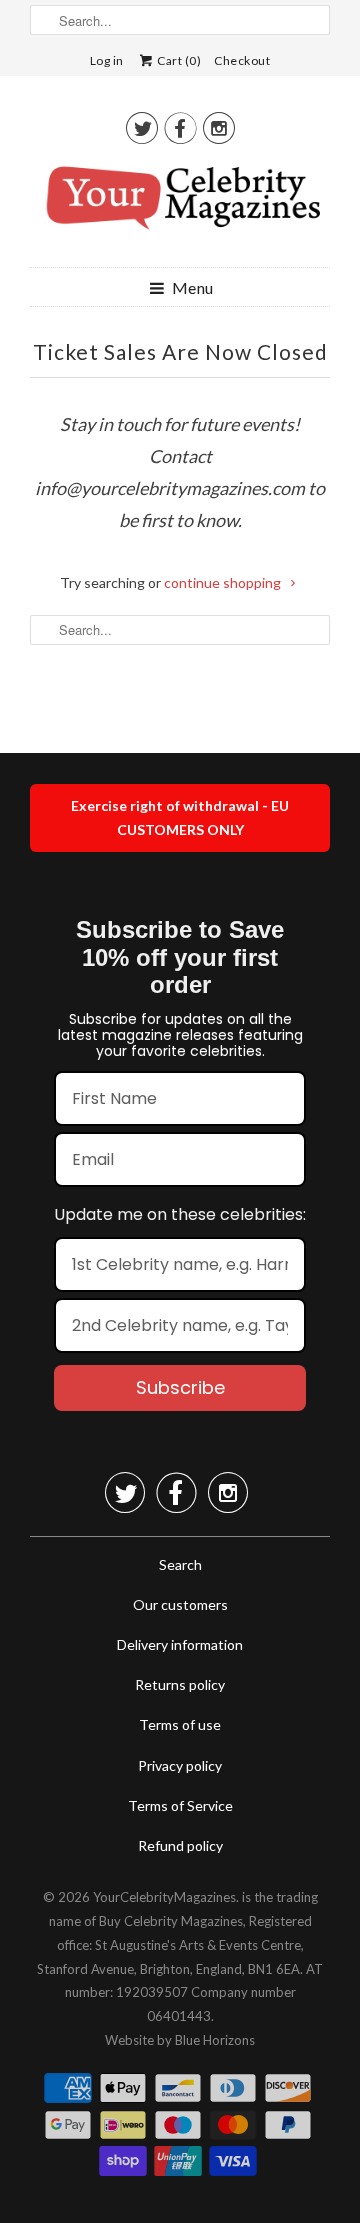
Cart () (178, 60)
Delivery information (180, 1644)
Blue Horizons (215, 2040)
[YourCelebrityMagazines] (180, 205)
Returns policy (180, 1684)
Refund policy (180, 1845)
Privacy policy (180, 1765)
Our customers (180, 1604)
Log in (107, 60)
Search (180, 1564)
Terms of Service (180, 1805)
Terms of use (180, 1724)
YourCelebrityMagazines (164, 1897)
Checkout (242, 60)
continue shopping (224, 582)
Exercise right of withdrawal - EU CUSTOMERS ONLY (180, 817)
